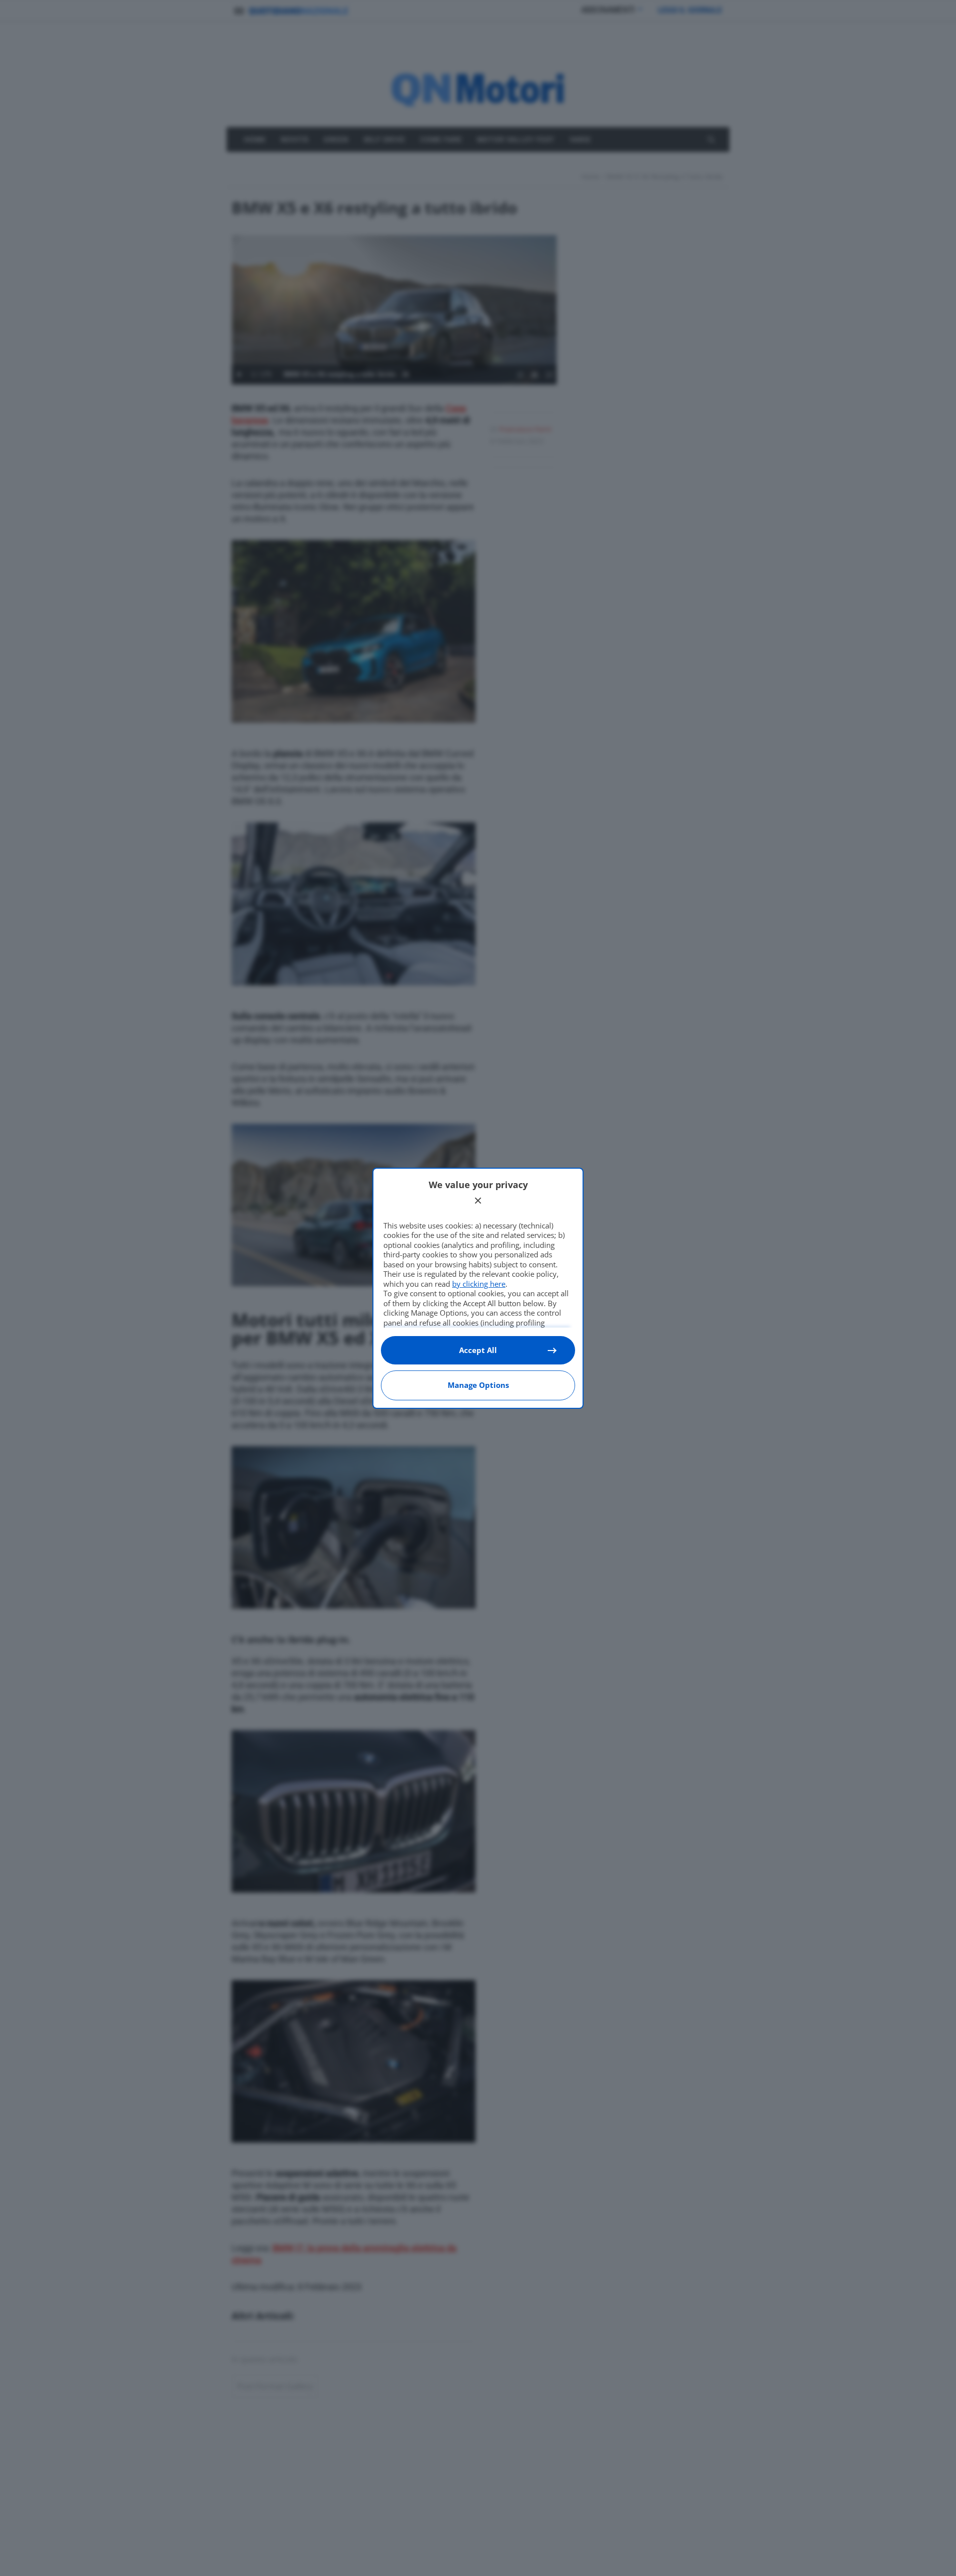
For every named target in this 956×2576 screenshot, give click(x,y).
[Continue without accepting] (478, 1201)
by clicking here (479, 1284)
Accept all (478, 1350)
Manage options (478, 1385)
